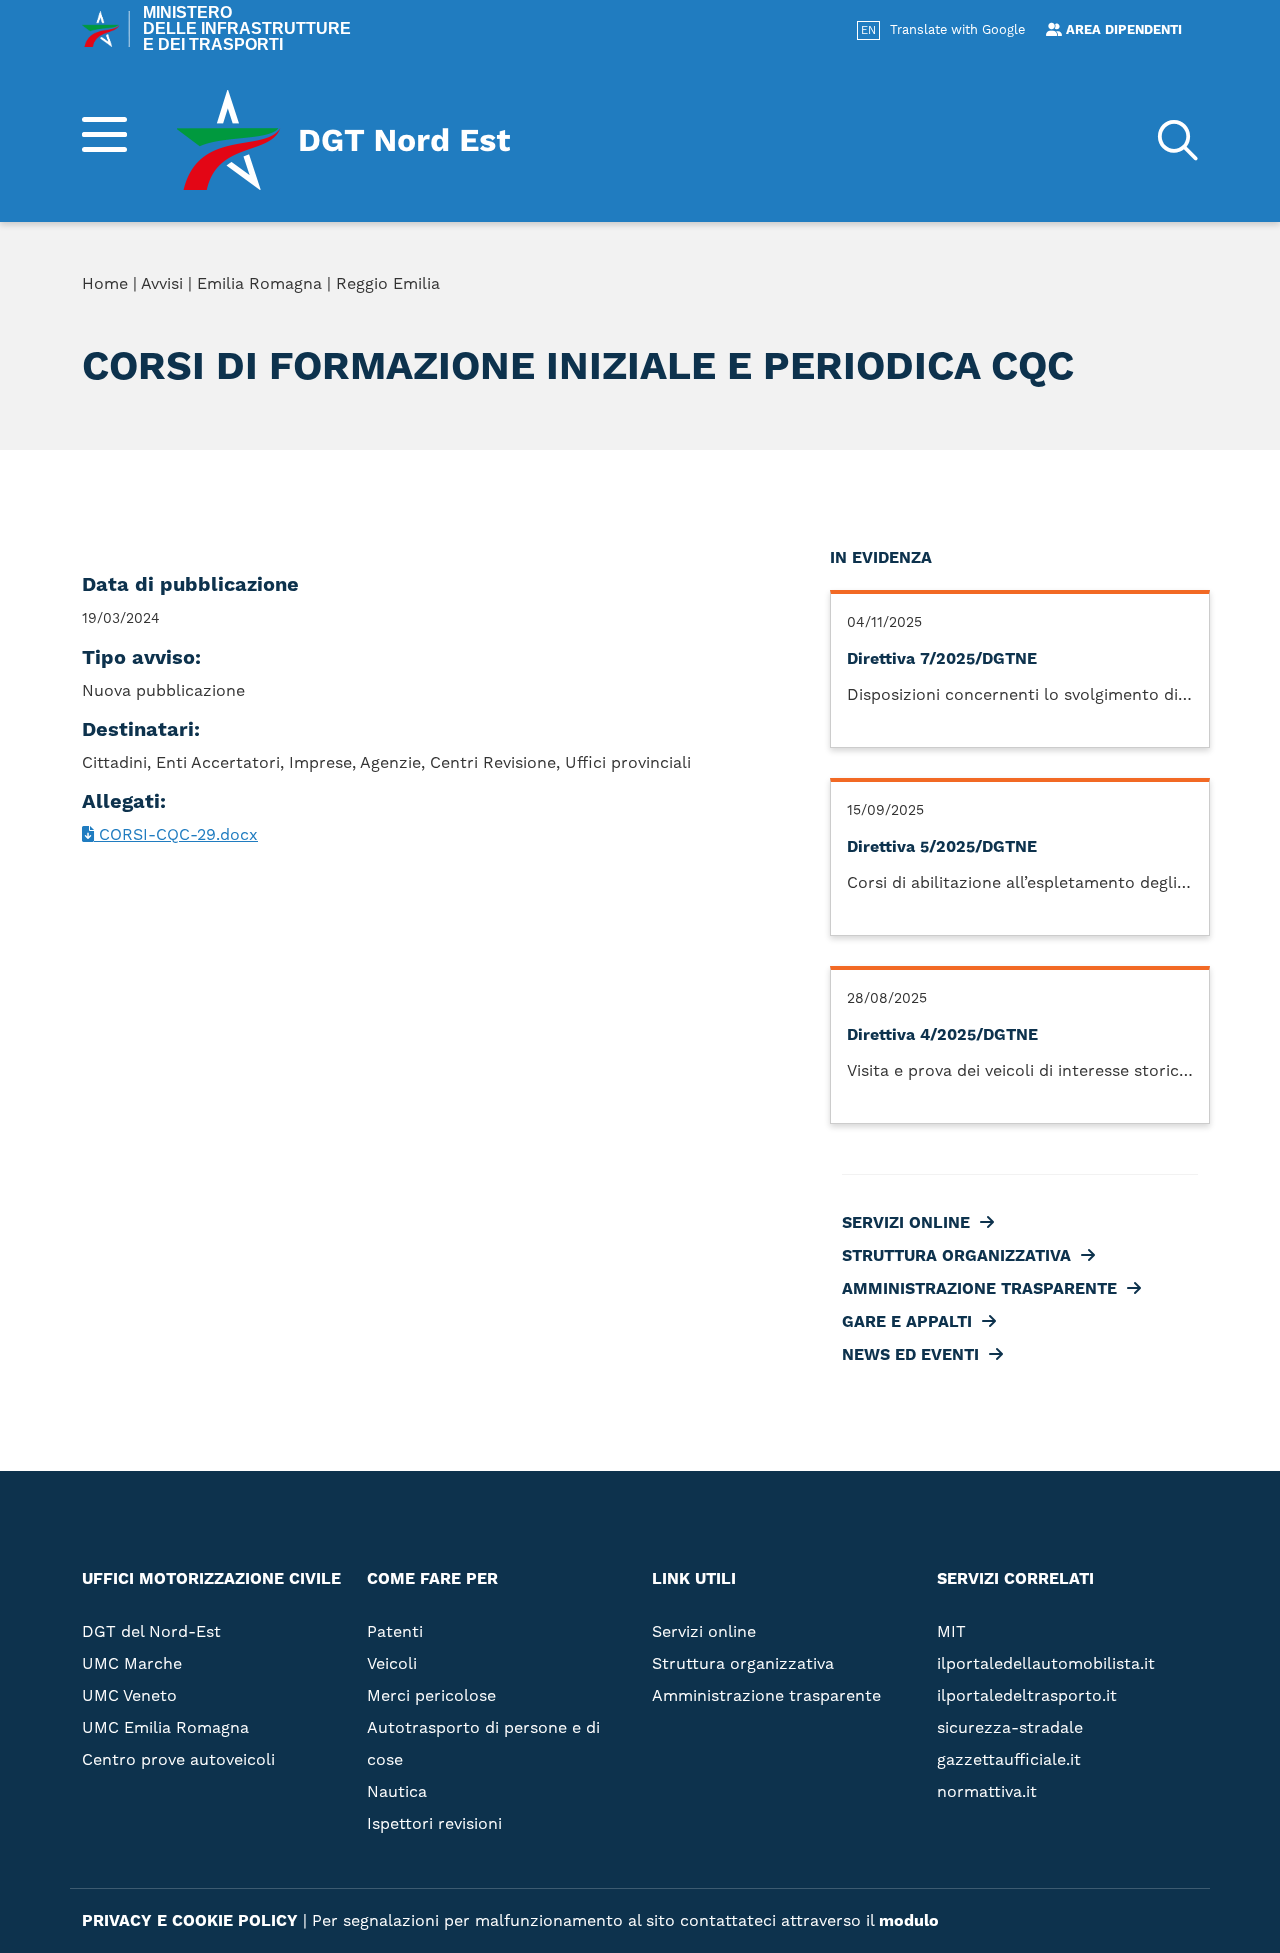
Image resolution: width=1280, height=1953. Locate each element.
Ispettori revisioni (434, 1824)
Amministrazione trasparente (956, 352)
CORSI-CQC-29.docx (176, 835)
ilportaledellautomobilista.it (1046, 1664)
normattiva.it (987, 1792)
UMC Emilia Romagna (165, 1728)
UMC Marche (132, 1664)
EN (868, 31)
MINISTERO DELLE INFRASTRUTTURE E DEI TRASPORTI (247, 29)
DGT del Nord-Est (151, 1632)
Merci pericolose (431, 1696)
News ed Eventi (887, 416)
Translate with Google (957, 30)
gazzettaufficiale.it (1009, 1760)
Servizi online (883, 288)
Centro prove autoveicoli (178, 1760)
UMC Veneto (129, 1696)
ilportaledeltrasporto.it (1027, 1696)
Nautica (397, 1792)
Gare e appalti (884, 384)
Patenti (395, 1632)
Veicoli (392, 1664)
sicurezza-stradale (1010, 1728)
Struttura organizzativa (933, 320)
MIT (951, 1632)
